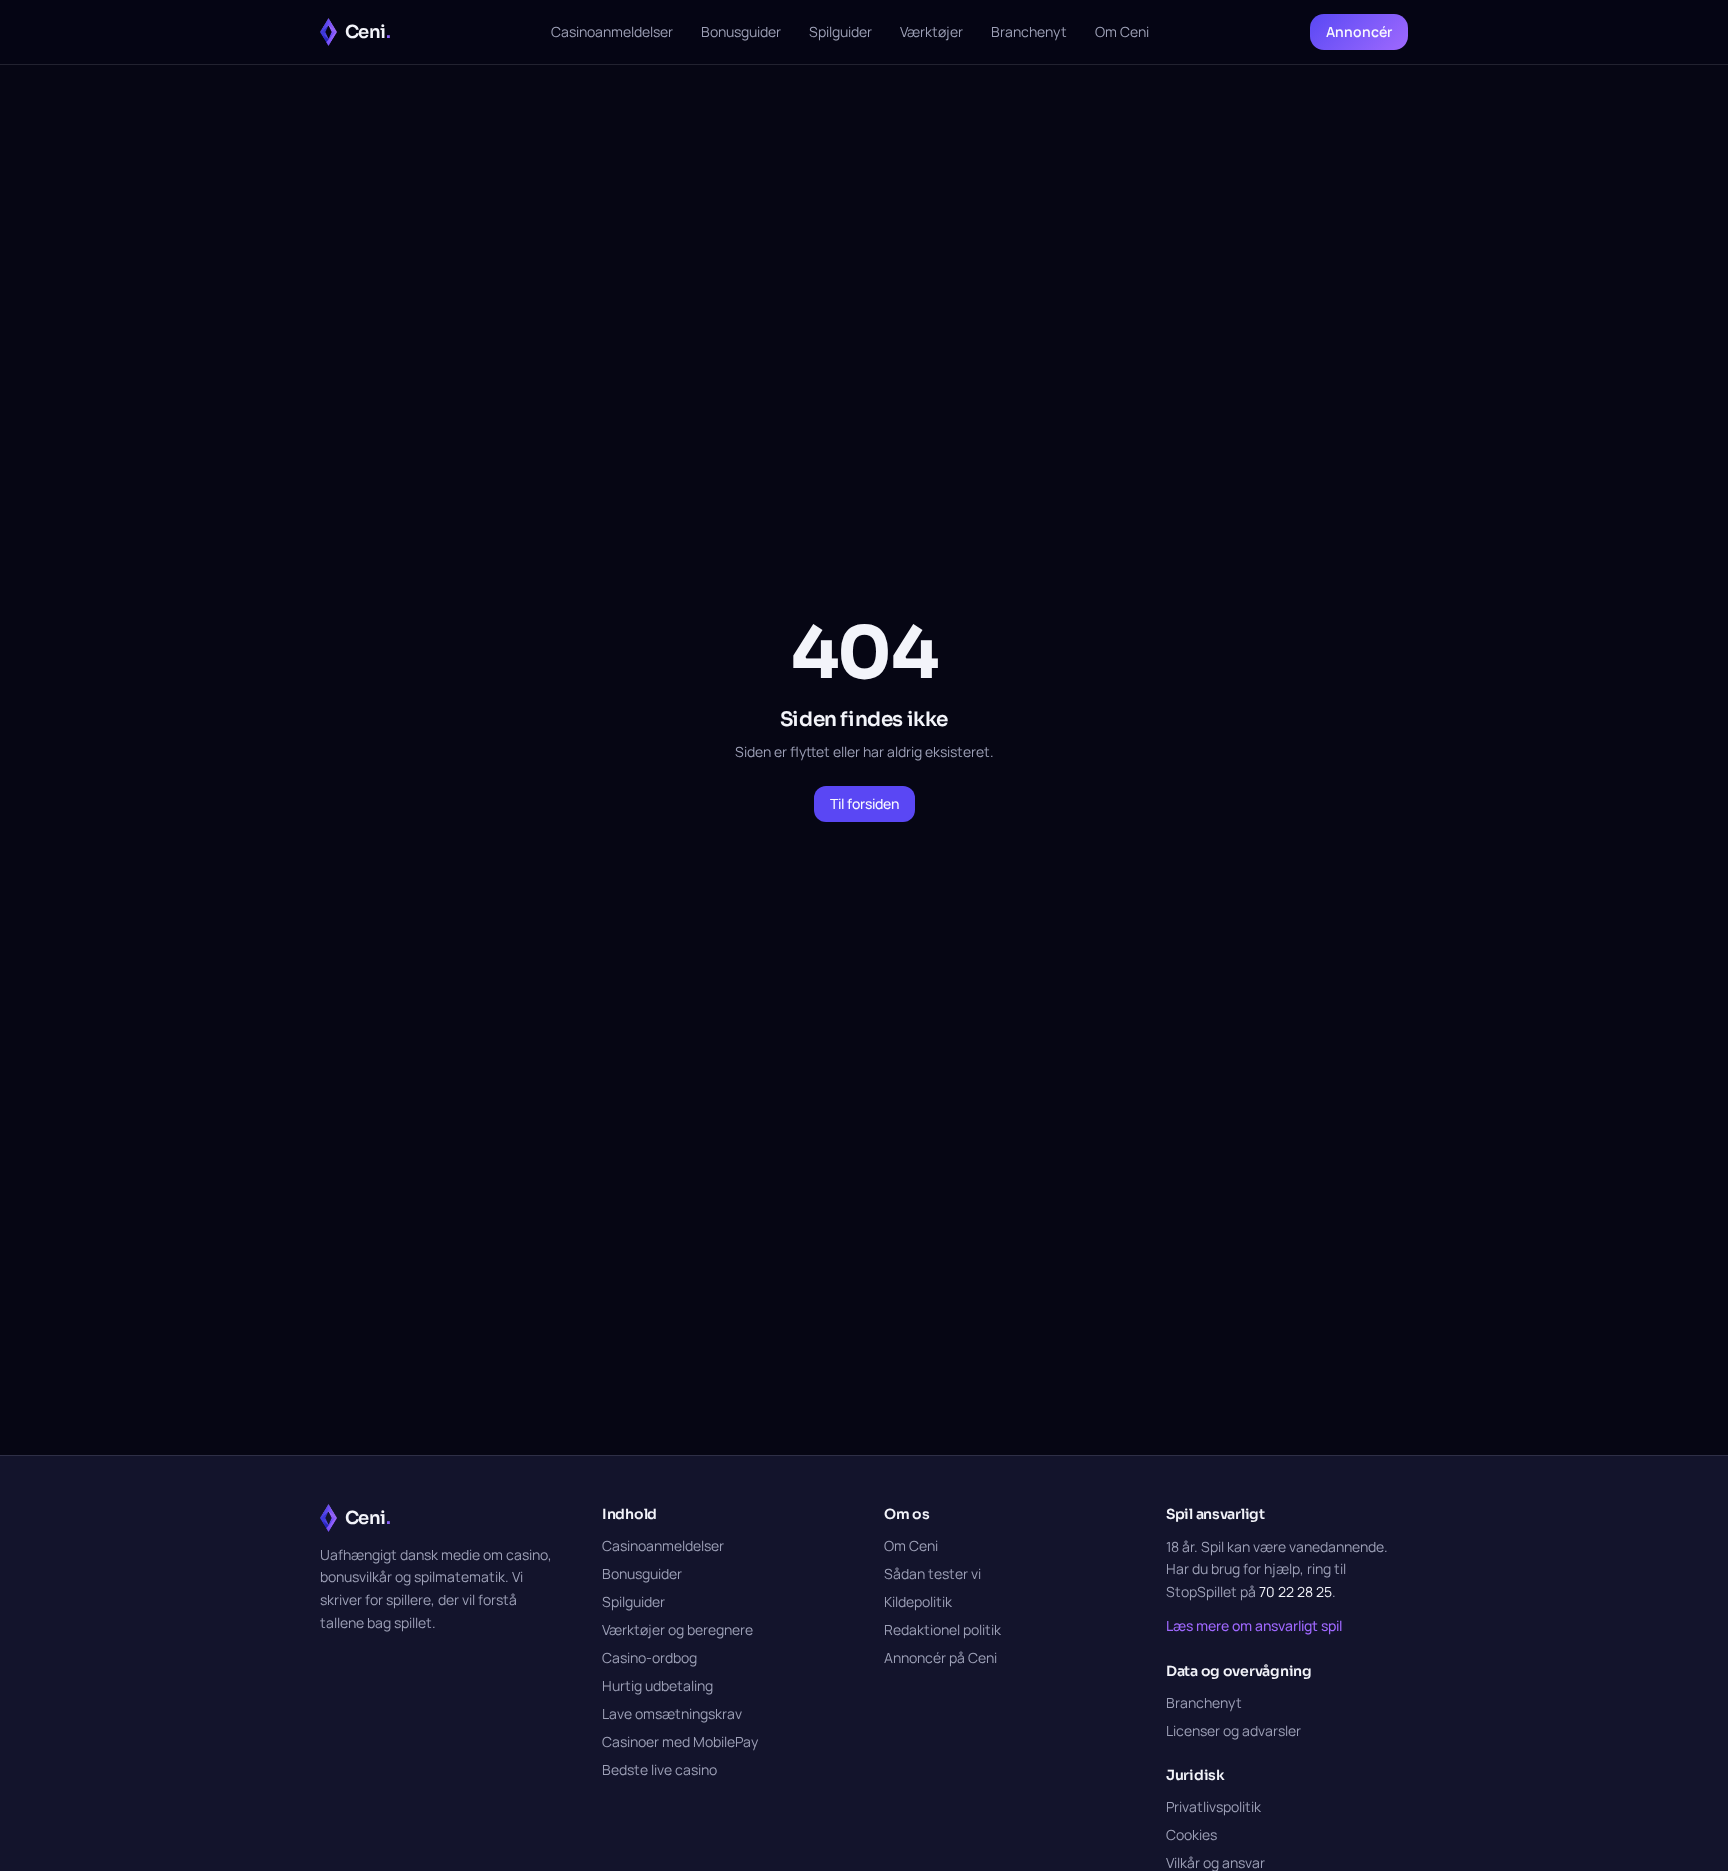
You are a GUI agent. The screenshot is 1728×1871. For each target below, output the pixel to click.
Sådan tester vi (932, 1573)
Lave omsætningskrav (672, 1713)
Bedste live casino (659, 1769)
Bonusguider (741, 31)
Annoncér (1359, 31)
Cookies (1191, 1834)
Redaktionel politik (942, 1629)
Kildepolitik (918, 1601)
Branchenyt (1029, 31)
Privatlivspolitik (1213, 1806)
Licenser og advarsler (1233, 1730)
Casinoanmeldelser (612, 31)
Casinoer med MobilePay (680, 1741)
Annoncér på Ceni (940, 1657)
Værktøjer (931, 31)
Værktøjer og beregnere (677, 1629)
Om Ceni (1122, 31)
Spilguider (840, 31)
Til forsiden (864, 803)
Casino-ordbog (649, 1657)
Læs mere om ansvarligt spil (1254, 1625)
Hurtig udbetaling (657, 1685)
